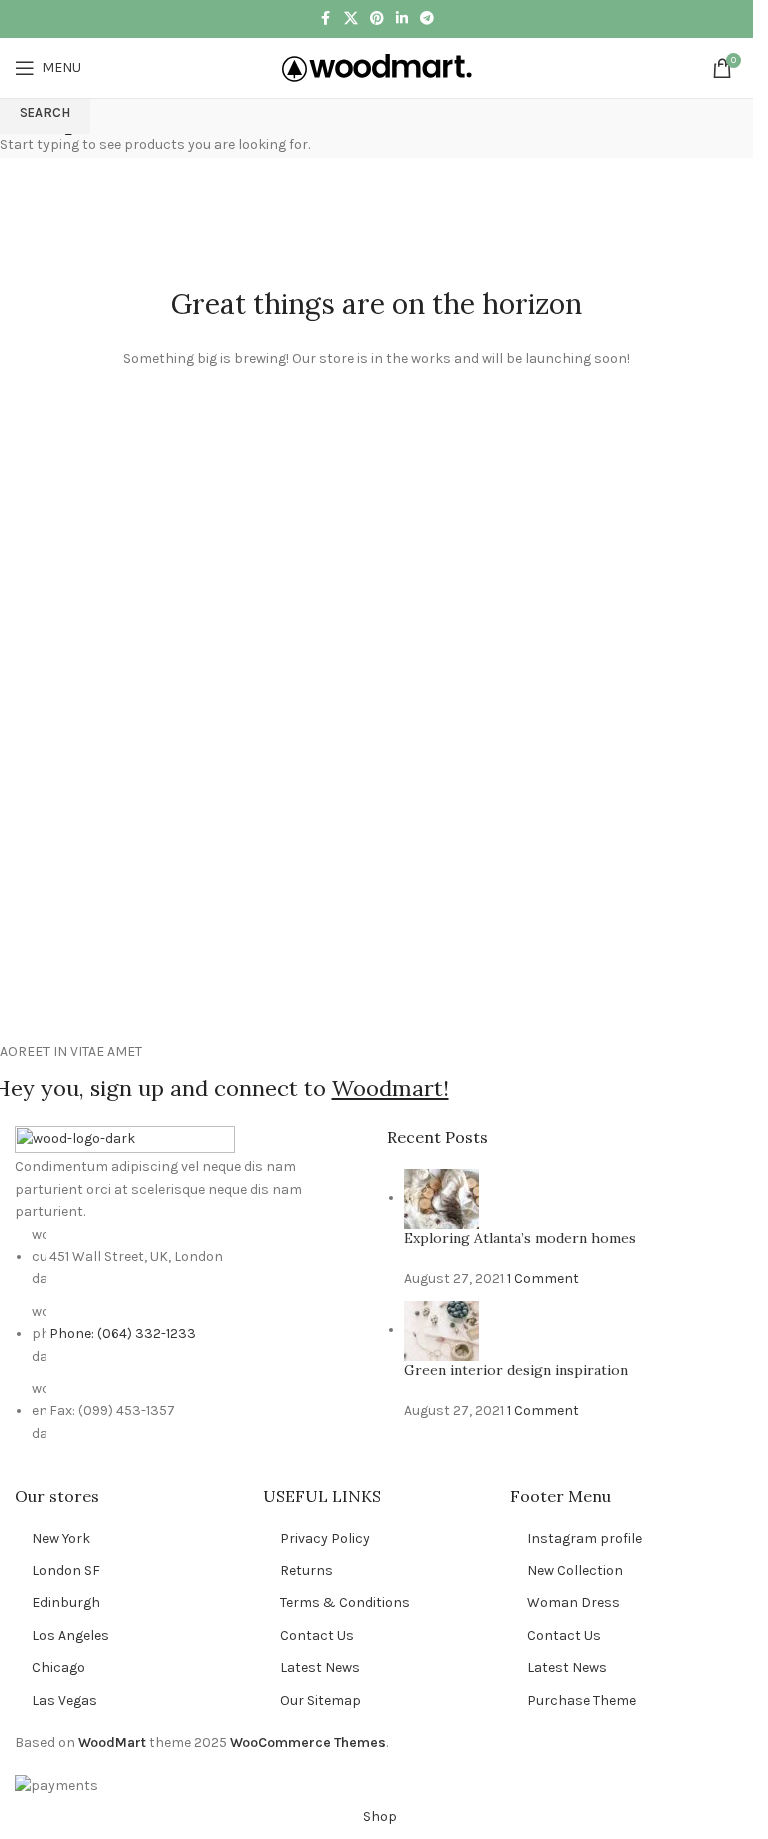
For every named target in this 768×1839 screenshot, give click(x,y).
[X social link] (351, 19)
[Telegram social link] (427, 19)
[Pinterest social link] (377, 19)
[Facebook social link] (326, 19)
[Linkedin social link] (402, 19)
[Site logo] (377, 66)
